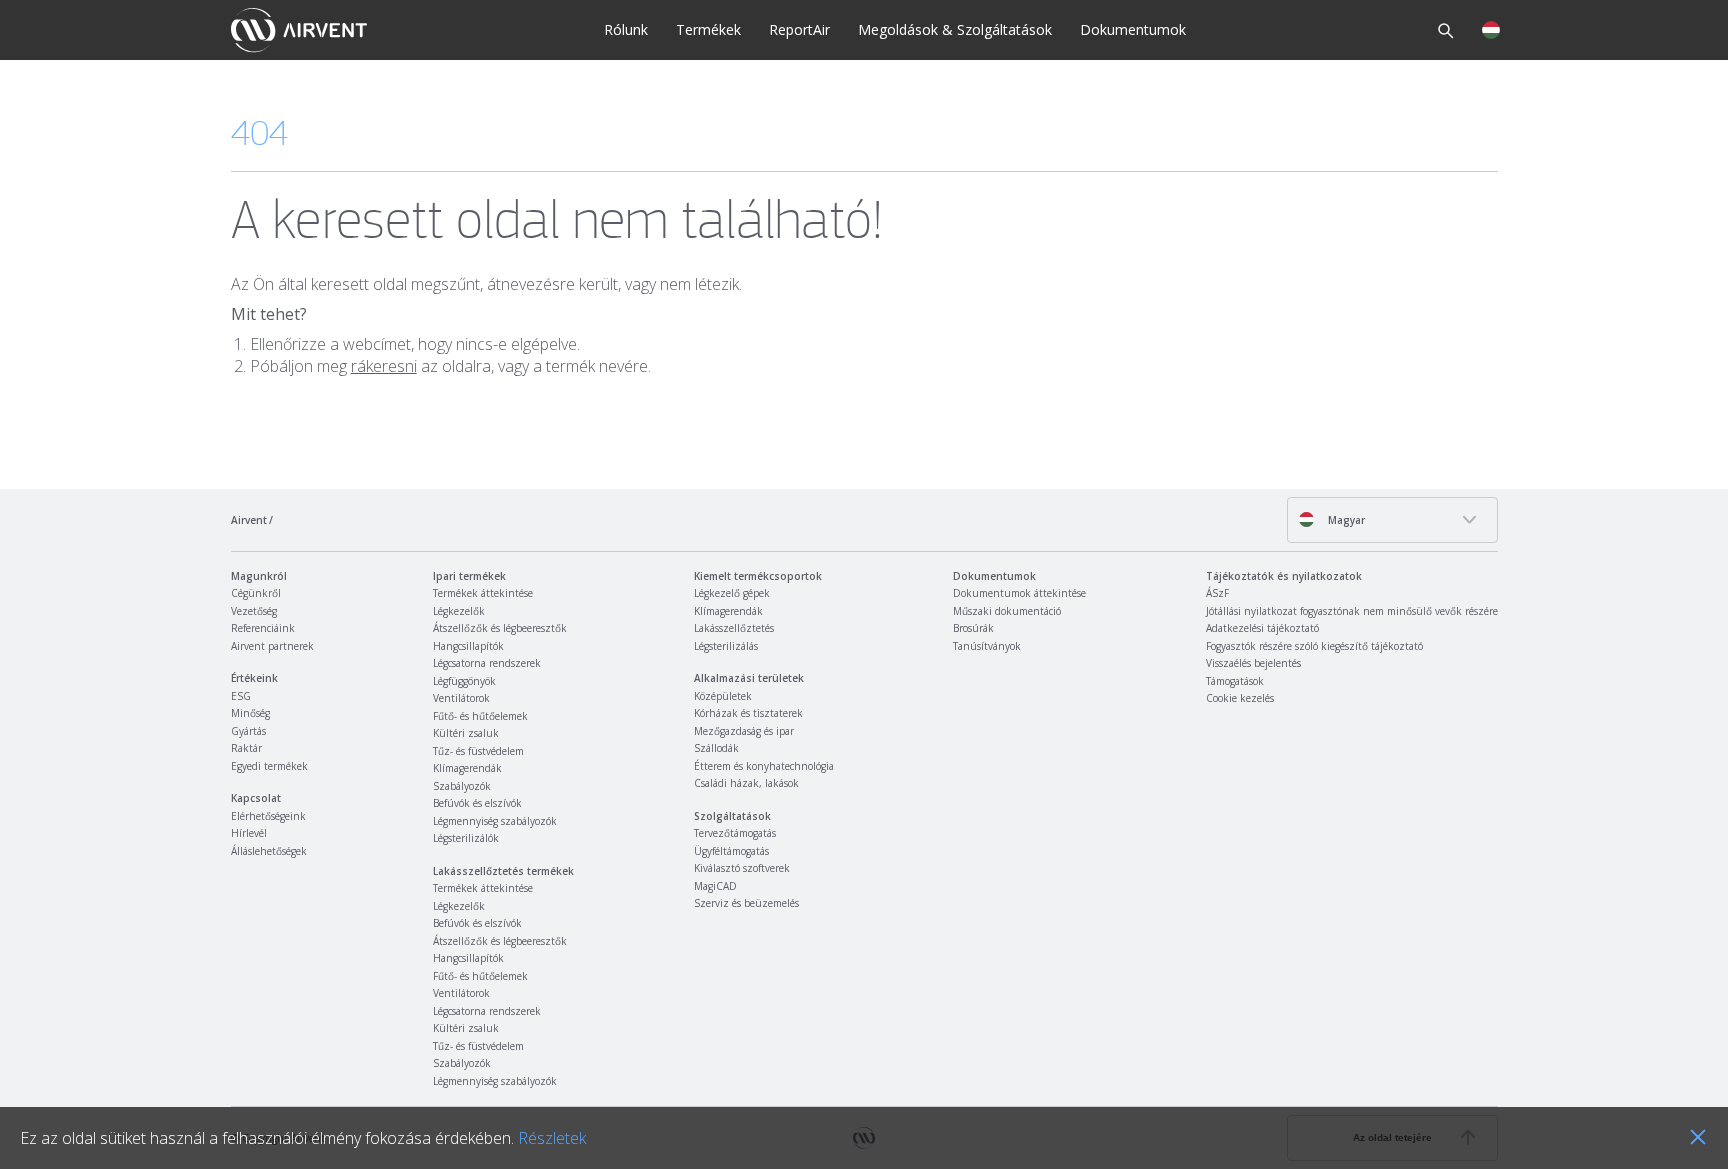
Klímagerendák (467, 768)
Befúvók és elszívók (477, 803)
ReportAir (799, 29)
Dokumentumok (1133, 29)
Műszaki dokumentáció (1007, 611)
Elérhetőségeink (268, 816)
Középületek (723, 696)
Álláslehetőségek (269, 851)
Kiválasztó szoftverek (742, 868)
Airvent (249, 520)
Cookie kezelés (1240, 698)
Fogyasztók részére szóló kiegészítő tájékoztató (1314, 646)
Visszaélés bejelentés (1253, 663)
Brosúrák (973, 628)
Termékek (708, 29)
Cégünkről (256, 593)
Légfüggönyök (464, 681)
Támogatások (1235, 681)
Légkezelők (459, 611)
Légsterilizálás (726, 646)
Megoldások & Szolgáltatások (955, 29)
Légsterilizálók (466, 838)
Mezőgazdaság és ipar (744, 731)
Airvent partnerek (272, 646)
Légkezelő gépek (732, 593)
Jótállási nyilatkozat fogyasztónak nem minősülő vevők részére (1352, 611)
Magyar (1345, 520)
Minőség (250, 713)
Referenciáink (263, 628)
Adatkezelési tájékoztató (1262, 628)
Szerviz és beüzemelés (746, 903)
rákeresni (384, 366)
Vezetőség (254, 611)
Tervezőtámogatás (735, 833)
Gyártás (248, 731)
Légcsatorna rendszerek (487, 663)
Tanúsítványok (987, 646)
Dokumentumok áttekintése (1019, 593)
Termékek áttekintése (483, 593)
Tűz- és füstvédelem (478, 751)
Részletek (552, 1138)
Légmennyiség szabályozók (495, 821)
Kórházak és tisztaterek (748, 713)
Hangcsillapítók (468, 646)
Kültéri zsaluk (466, 733)
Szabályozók (462, 786)
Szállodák (716, 748)
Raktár (246, 748)
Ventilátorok (461, 698)
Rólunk (626, 29)
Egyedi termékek (269, 766)
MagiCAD (715, 886)
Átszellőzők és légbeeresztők (500, 628)
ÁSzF (1217, 593)
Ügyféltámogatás (731, 851)
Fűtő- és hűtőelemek (480, 716)
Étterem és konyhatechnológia (764, 766)
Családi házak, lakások (746, 783)
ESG (241, 696)
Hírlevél (249, 833)
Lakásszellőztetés (734, 628)
